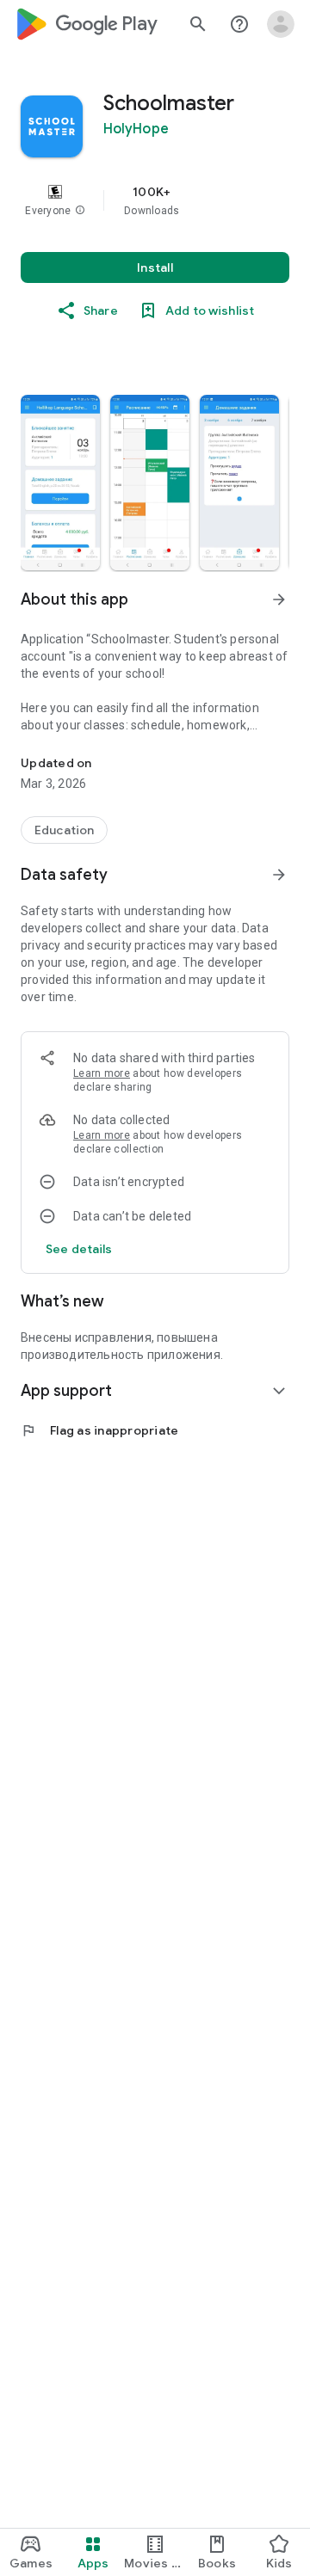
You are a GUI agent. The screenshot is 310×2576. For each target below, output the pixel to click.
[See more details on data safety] (79, 1249)
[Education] (64, 830)
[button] (80, 211)
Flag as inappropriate (99, 1430)
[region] (155, 200)
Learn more (102, 1073)
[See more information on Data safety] (279, 875)
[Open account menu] (281, 24)
